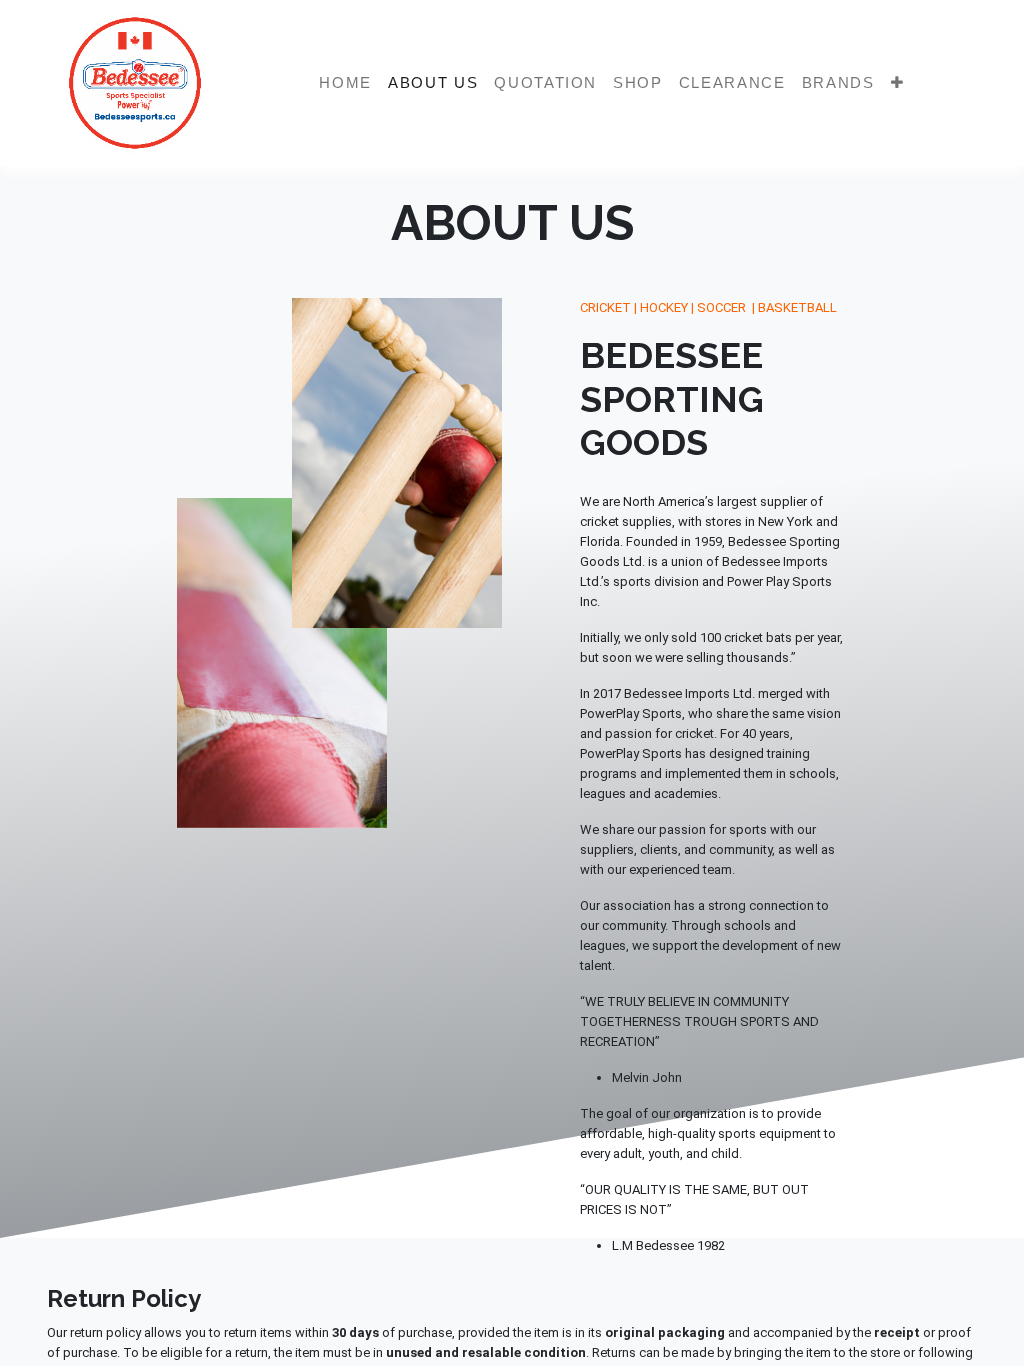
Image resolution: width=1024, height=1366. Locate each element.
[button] (898, 83)
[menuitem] (345, 83)
